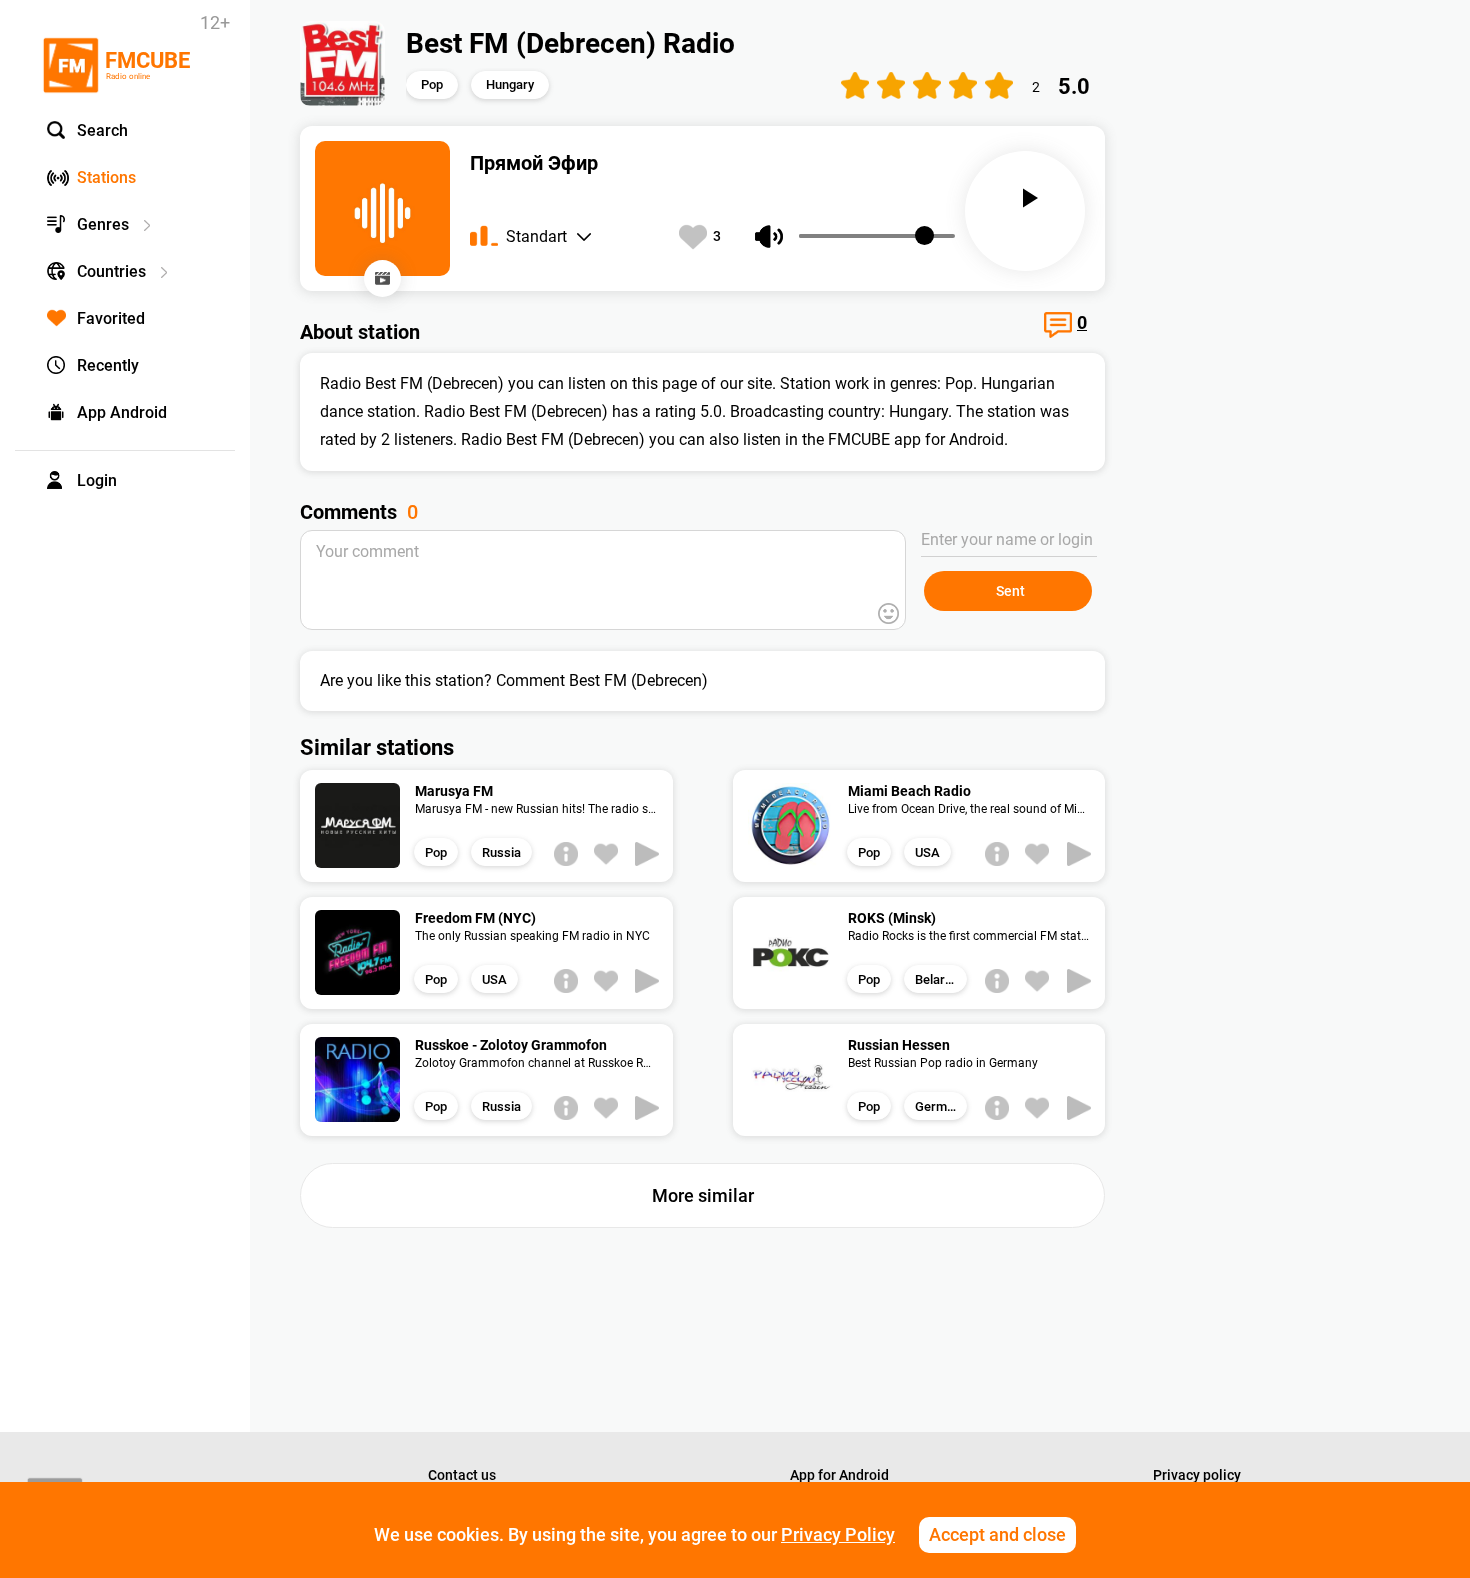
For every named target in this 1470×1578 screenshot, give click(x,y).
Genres (103, 224)
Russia (501, 852)
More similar (703, 1195)
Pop (432, 84)
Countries (111, 271)
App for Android (839, 1475)
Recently (108, 365)
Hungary (510, 84)
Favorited (111, 318)
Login (97, 480)
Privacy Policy (838, 1534)
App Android (122, 412)
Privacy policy (1197, 1475)
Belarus (937, 979)
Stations (106, 177)
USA (927, 852)
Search (102, 130)
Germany (941, 1106)
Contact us (462, 1475)
